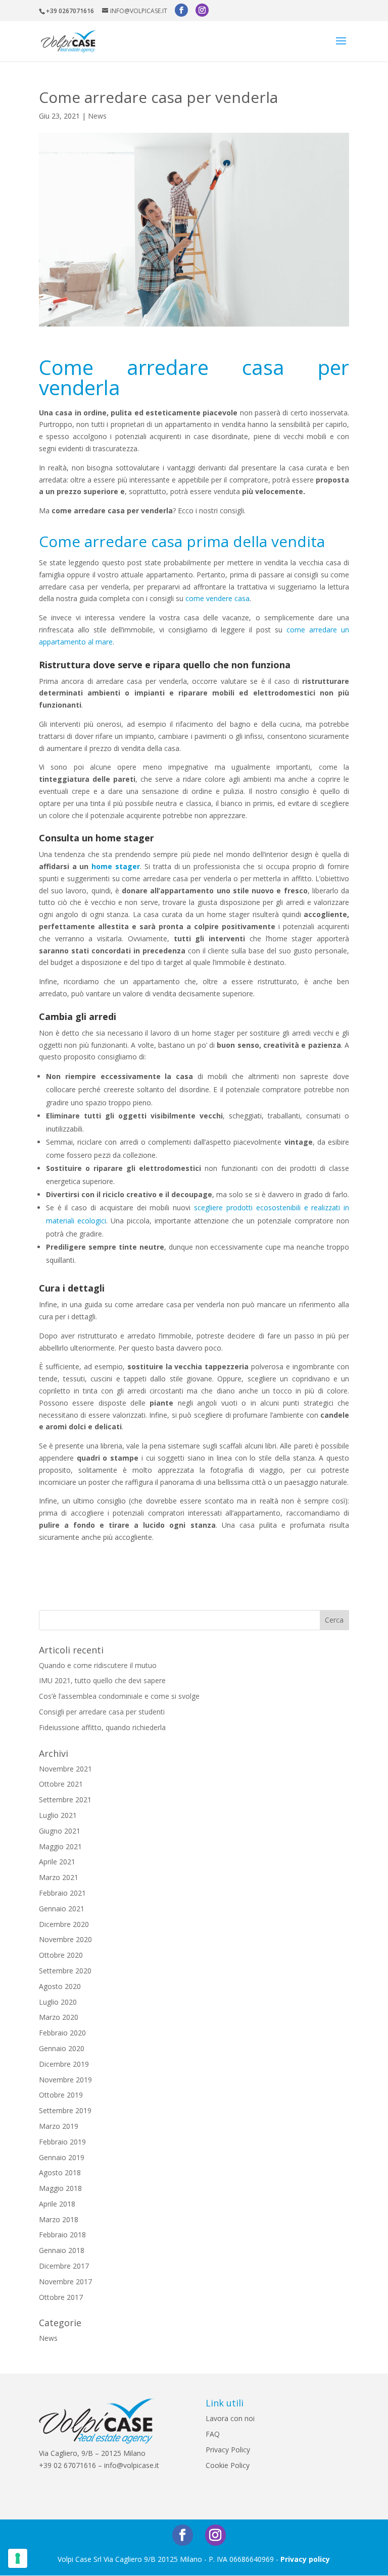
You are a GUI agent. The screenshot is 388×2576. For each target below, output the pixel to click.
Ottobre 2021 (61, 1784)
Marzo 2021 (59, 1877)
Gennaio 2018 (62, 2250)
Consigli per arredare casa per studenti (102, 1712)
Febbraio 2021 (62, 1893)
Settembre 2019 (65, 2110)
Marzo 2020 (59, 2017)
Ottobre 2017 (61, 2297)
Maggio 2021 (60, 1846)
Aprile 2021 (57, 1862)
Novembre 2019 (65, 2080)
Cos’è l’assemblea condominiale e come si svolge (119, 1696)
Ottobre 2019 (61, 2095)
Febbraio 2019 (62, 2142)
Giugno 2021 (60, 1831)
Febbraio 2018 (62, 2235)
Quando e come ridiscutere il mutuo (98, 1665)
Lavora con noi (230, 2418)
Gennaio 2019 (62, 2157)
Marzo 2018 (59, 2219)
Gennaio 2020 (62, 2048)
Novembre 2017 (65, 2282)
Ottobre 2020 (61, 1955)
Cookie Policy (228, 2465)
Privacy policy (305, 2559)
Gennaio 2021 (62, 1909)
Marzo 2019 (59, 2126)
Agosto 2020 (60, 1986)
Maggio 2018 (60, 2188)
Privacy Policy (228, 2450)
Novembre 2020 (65, 1939)
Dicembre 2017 (64, 2266)
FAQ (213, 2434)
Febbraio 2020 (62, 2033)
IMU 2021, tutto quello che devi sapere (102, 1680)
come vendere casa (217, 598)
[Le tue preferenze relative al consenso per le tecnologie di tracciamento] (18, 2558)
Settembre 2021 (65, 1800)
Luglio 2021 (58, 1815)
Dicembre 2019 (64, 2064)
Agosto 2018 (60, 2172)
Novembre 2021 (65, 1769)
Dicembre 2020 (64, 1924)
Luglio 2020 (58, 2002)
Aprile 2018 (57, 2204)
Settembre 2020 (65, 1971)
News (97, 116)
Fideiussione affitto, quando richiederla (102, 1727)
